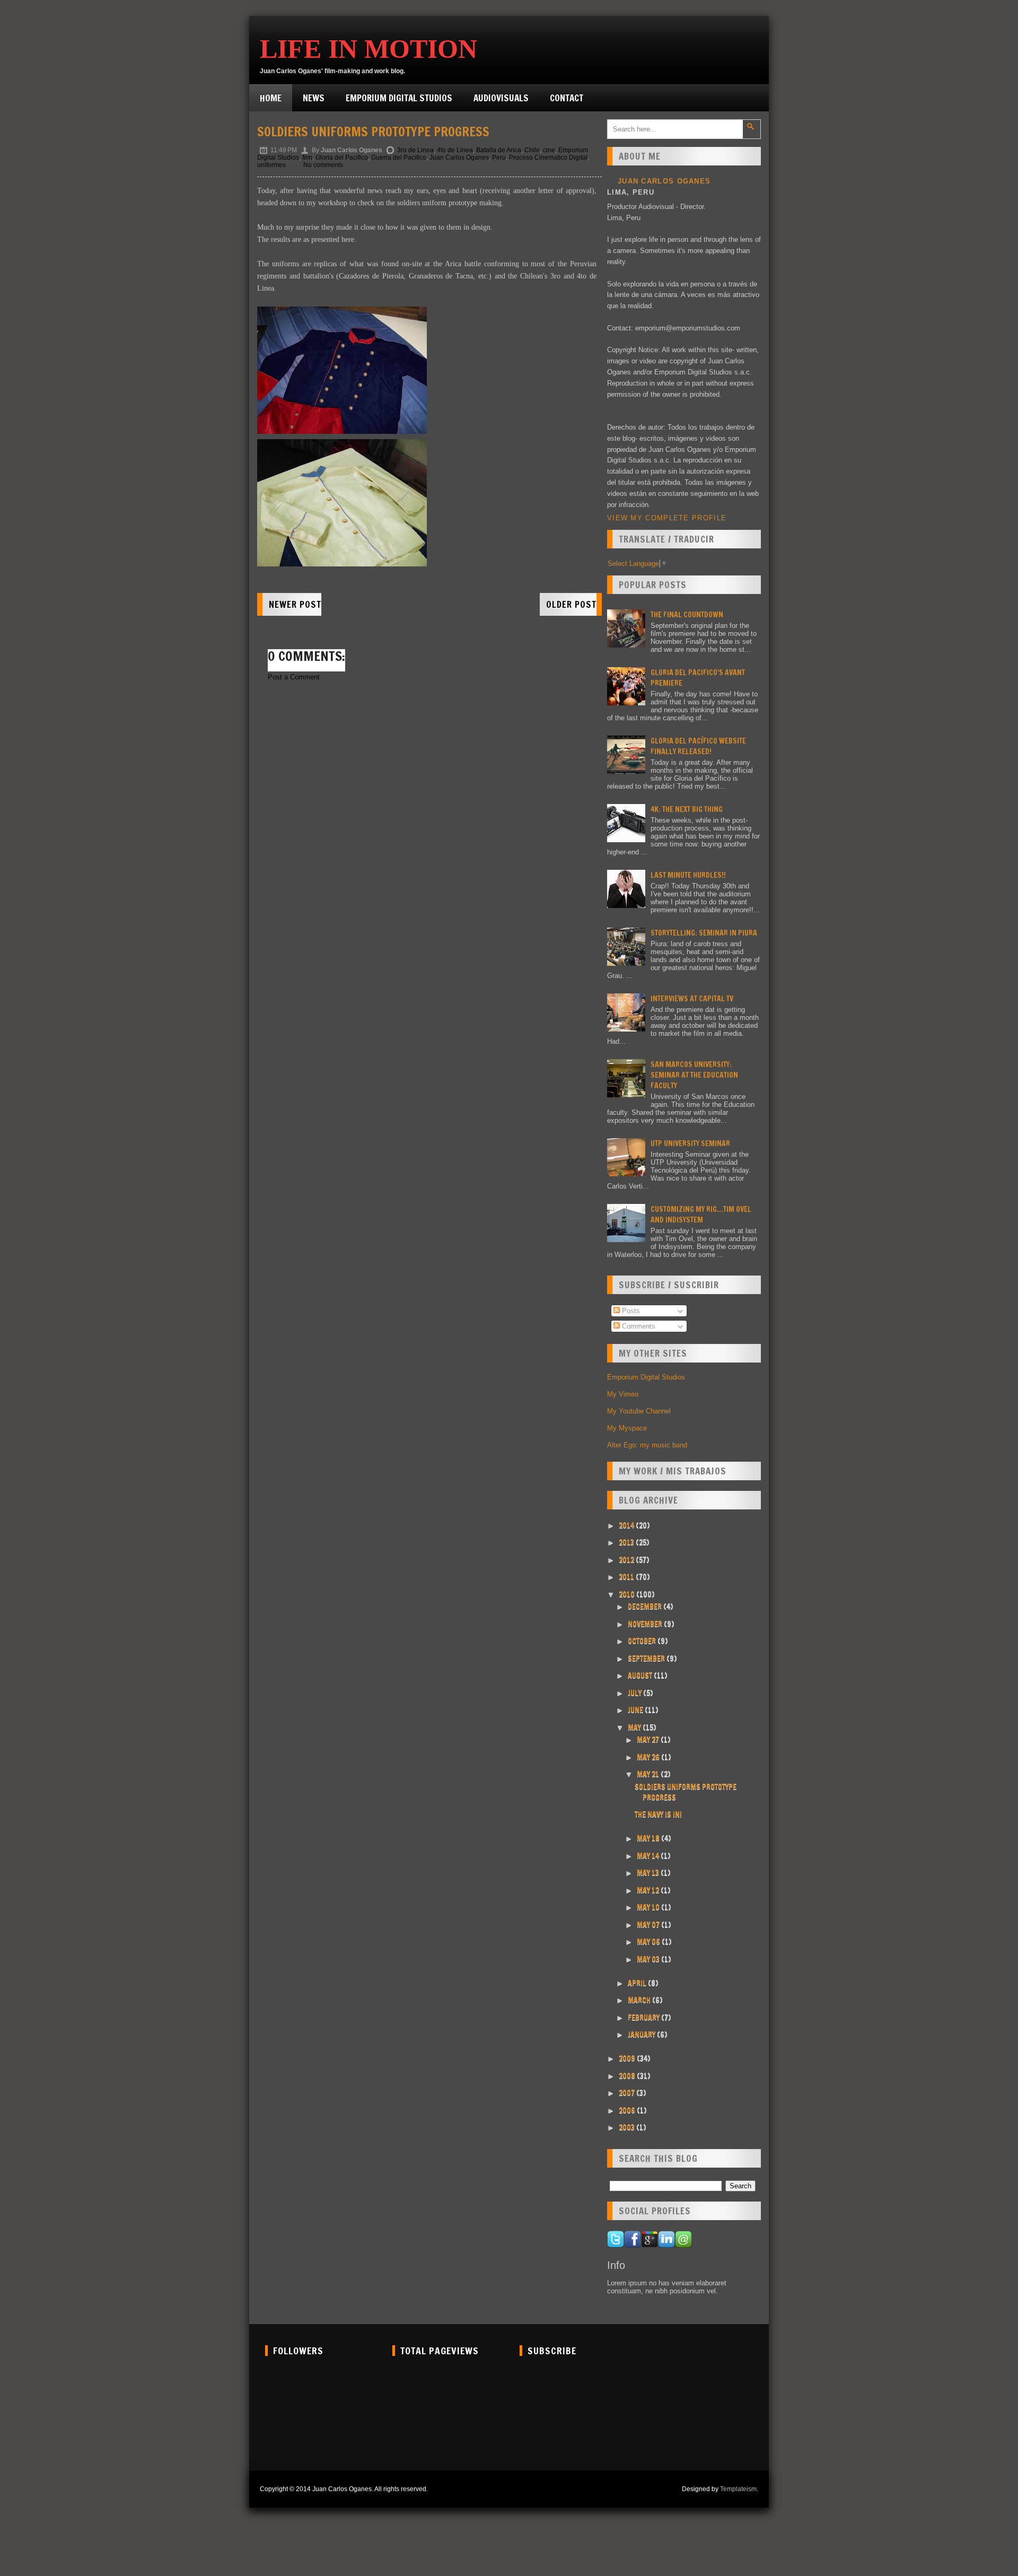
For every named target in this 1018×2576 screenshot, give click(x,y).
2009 (628, 2058)
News (314, 98)
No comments (323, 165)
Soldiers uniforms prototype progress (373, 132)
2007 (628, 2093)
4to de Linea (455, 150)
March (640, 2000)
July (635, 1693)
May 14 (649, 1856)
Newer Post (295, 604)
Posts (630, 1311)
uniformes (271, 165)
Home (271, 98)
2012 (627, 1560)
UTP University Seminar (690, 1143)
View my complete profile (667, 518)
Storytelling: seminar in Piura (704, 933)
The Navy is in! (658, 1814)
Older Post (571, 604)
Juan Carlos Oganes (459, 158)
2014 (627, 1525)
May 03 (649, 1959)
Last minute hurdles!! (688, 875)
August (641, 1675)
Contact (567, 98)
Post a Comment (294, 677)
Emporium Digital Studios (399, 98)
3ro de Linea (415, 150)
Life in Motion (368, 49)
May (635, 1727)
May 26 (649, 1757)
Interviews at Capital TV (692, 999)
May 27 (649, 1740)
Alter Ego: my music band (647, 1445)
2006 (628, 2110)
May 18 (649, 1838)
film (307, 158)
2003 (628, 2127)
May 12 (649, 1890)
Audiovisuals (501, 98)
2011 (627, 1577)
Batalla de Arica (499, 150)
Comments (638, 1326)
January (642, 2034)
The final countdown (687, 615)
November (646, 1624)
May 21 (649, 1774)
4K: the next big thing (687, 809)
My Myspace (627, 1428)
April (638, 1983)
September (647, 1658)
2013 (627, 1542)
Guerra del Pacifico (399, 158)
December (646, 1606)
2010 (628, 1594)
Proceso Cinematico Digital (548, 158)
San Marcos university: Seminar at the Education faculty (694, 1075)
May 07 (649, 1925)
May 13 (649, 1873)
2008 (628, 2076)
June (636, 1710)
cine (549, 150)
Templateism (738, 2489)
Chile (532, 150)
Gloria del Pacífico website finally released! (698, 746)
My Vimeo (623, 1394)
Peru (499, 158)
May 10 (649, 1907)
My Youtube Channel (639, 1411)
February (644, 2018)
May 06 (649, 1942)
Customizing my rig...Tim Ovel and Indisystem (701, 1215)
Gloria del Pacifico (342, 158)
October (643, 1641)
